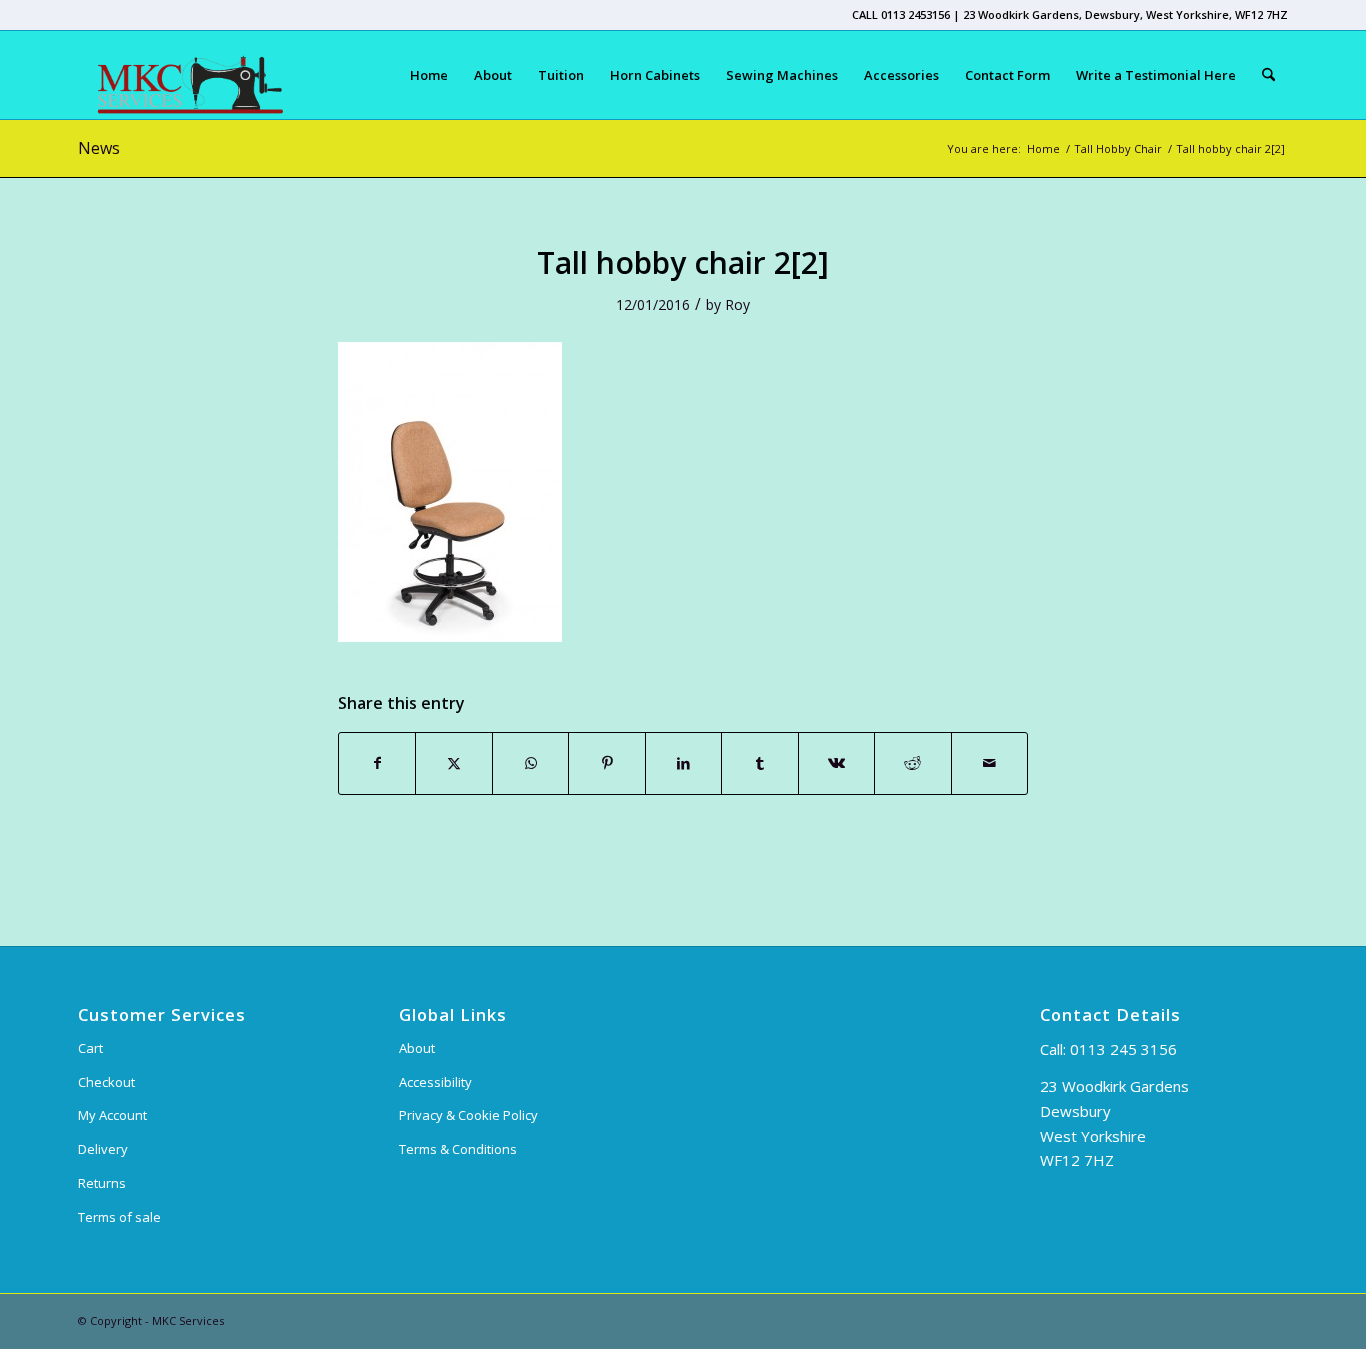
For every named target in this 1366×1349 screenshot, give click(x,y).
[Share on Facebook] (377, 763)
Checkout (106, 1082)
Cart (90, 1048)
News (99, 148)
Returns (102, 1183)
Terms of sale (119, 1217)
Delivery (103, 1149)
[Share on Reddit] (912, 763)
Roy (737, 304)
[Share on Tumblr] (759, 763)
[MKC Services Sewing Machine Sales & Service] (180, 75)
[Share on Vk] (836, 763)
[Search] (1268, 75)
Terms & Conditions (458, 1149)
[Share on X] (453, 763)
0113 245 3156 (1123, 1049)
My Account (112, 1115)
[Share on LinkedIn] (683, 763)
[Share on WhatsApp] (530, 763)
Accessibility (435, 1082)
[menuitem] (429, 75)
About (417, 1048)
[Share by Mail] (990, 763)
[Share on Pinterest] (606, 763)
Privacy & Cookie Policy (468, 1115)
